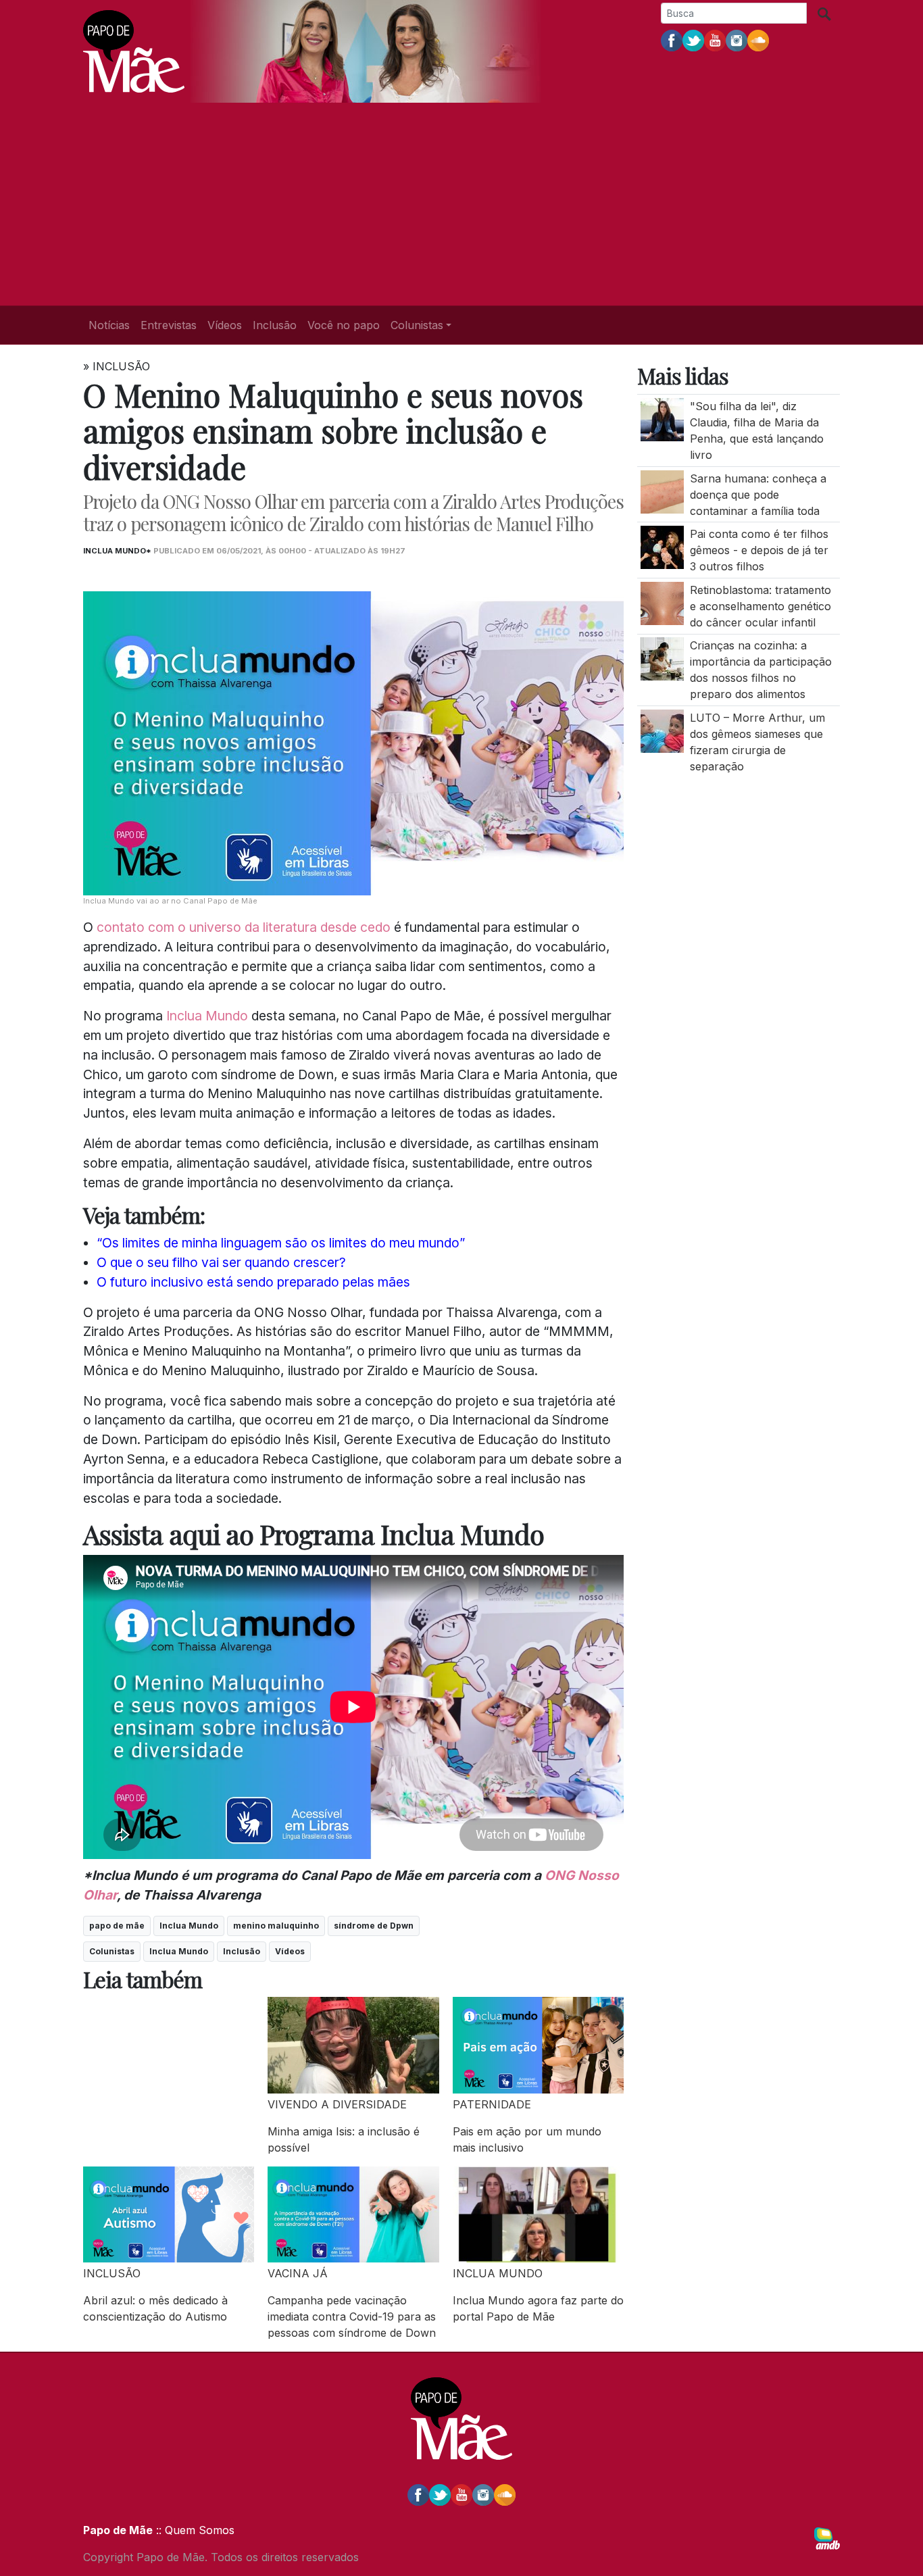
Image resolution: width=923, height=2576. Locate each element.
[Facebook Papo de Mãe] (672, 40)
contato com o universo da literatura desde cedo (242, 927)
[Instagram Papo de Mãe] (737, 40)
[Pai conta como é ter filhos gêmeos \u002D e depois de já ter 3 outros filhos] (662, 546)
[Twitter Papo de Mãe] (693, 40)
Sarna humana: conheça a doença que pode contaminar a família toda (758, 494)
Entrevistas (169, 325)
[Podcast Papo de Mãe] (758, 40)
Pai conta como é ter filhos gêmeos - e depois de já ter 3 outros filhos (759, 550)
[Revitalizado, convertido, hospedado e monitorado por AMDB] (827, 2537)
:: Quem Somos (194, 2530)
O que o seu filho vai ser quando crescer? (221, 1262)
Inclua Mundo (207, 1016)
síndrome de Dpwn (374, 1926)
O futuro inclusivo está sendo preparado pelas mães (253, 1282)
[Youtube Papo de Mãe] (715, 40)
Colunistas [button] (417, 325)
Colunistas (112, 1951)
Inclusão (275, 325)
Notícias (109, 325)
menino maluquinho (276, 1926)
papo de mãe (117, 1926)
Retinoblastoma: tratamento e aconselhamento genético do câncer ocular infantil (760, 605)
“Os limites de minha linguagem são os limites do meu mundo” (281, 1243)
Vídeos (225, 325)
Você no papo (344, 325)
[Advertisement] (461, 204)
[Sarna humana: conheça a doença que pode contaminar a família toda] (662, 491)
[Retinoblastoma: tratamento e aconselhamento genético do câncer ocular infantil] (662, 602)
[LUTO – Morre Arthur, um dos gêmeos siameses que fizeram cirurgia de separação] (662, 730)
